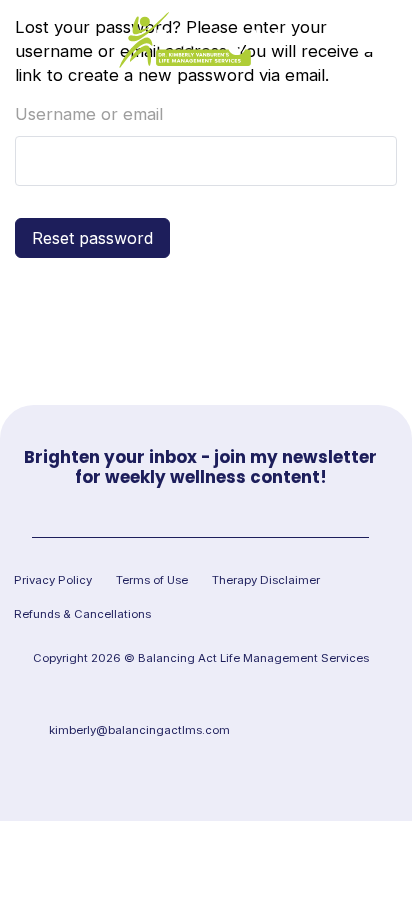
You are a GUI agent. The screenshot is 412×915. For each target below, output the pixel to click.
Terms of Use (152, 580)
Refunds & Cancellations (82, 614)
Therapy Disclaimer (266, 580)
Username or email (89, 114)
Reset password (92, 238)
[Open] (377, 40)
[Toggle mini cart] (28, 40)
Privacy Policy (53, 580)
